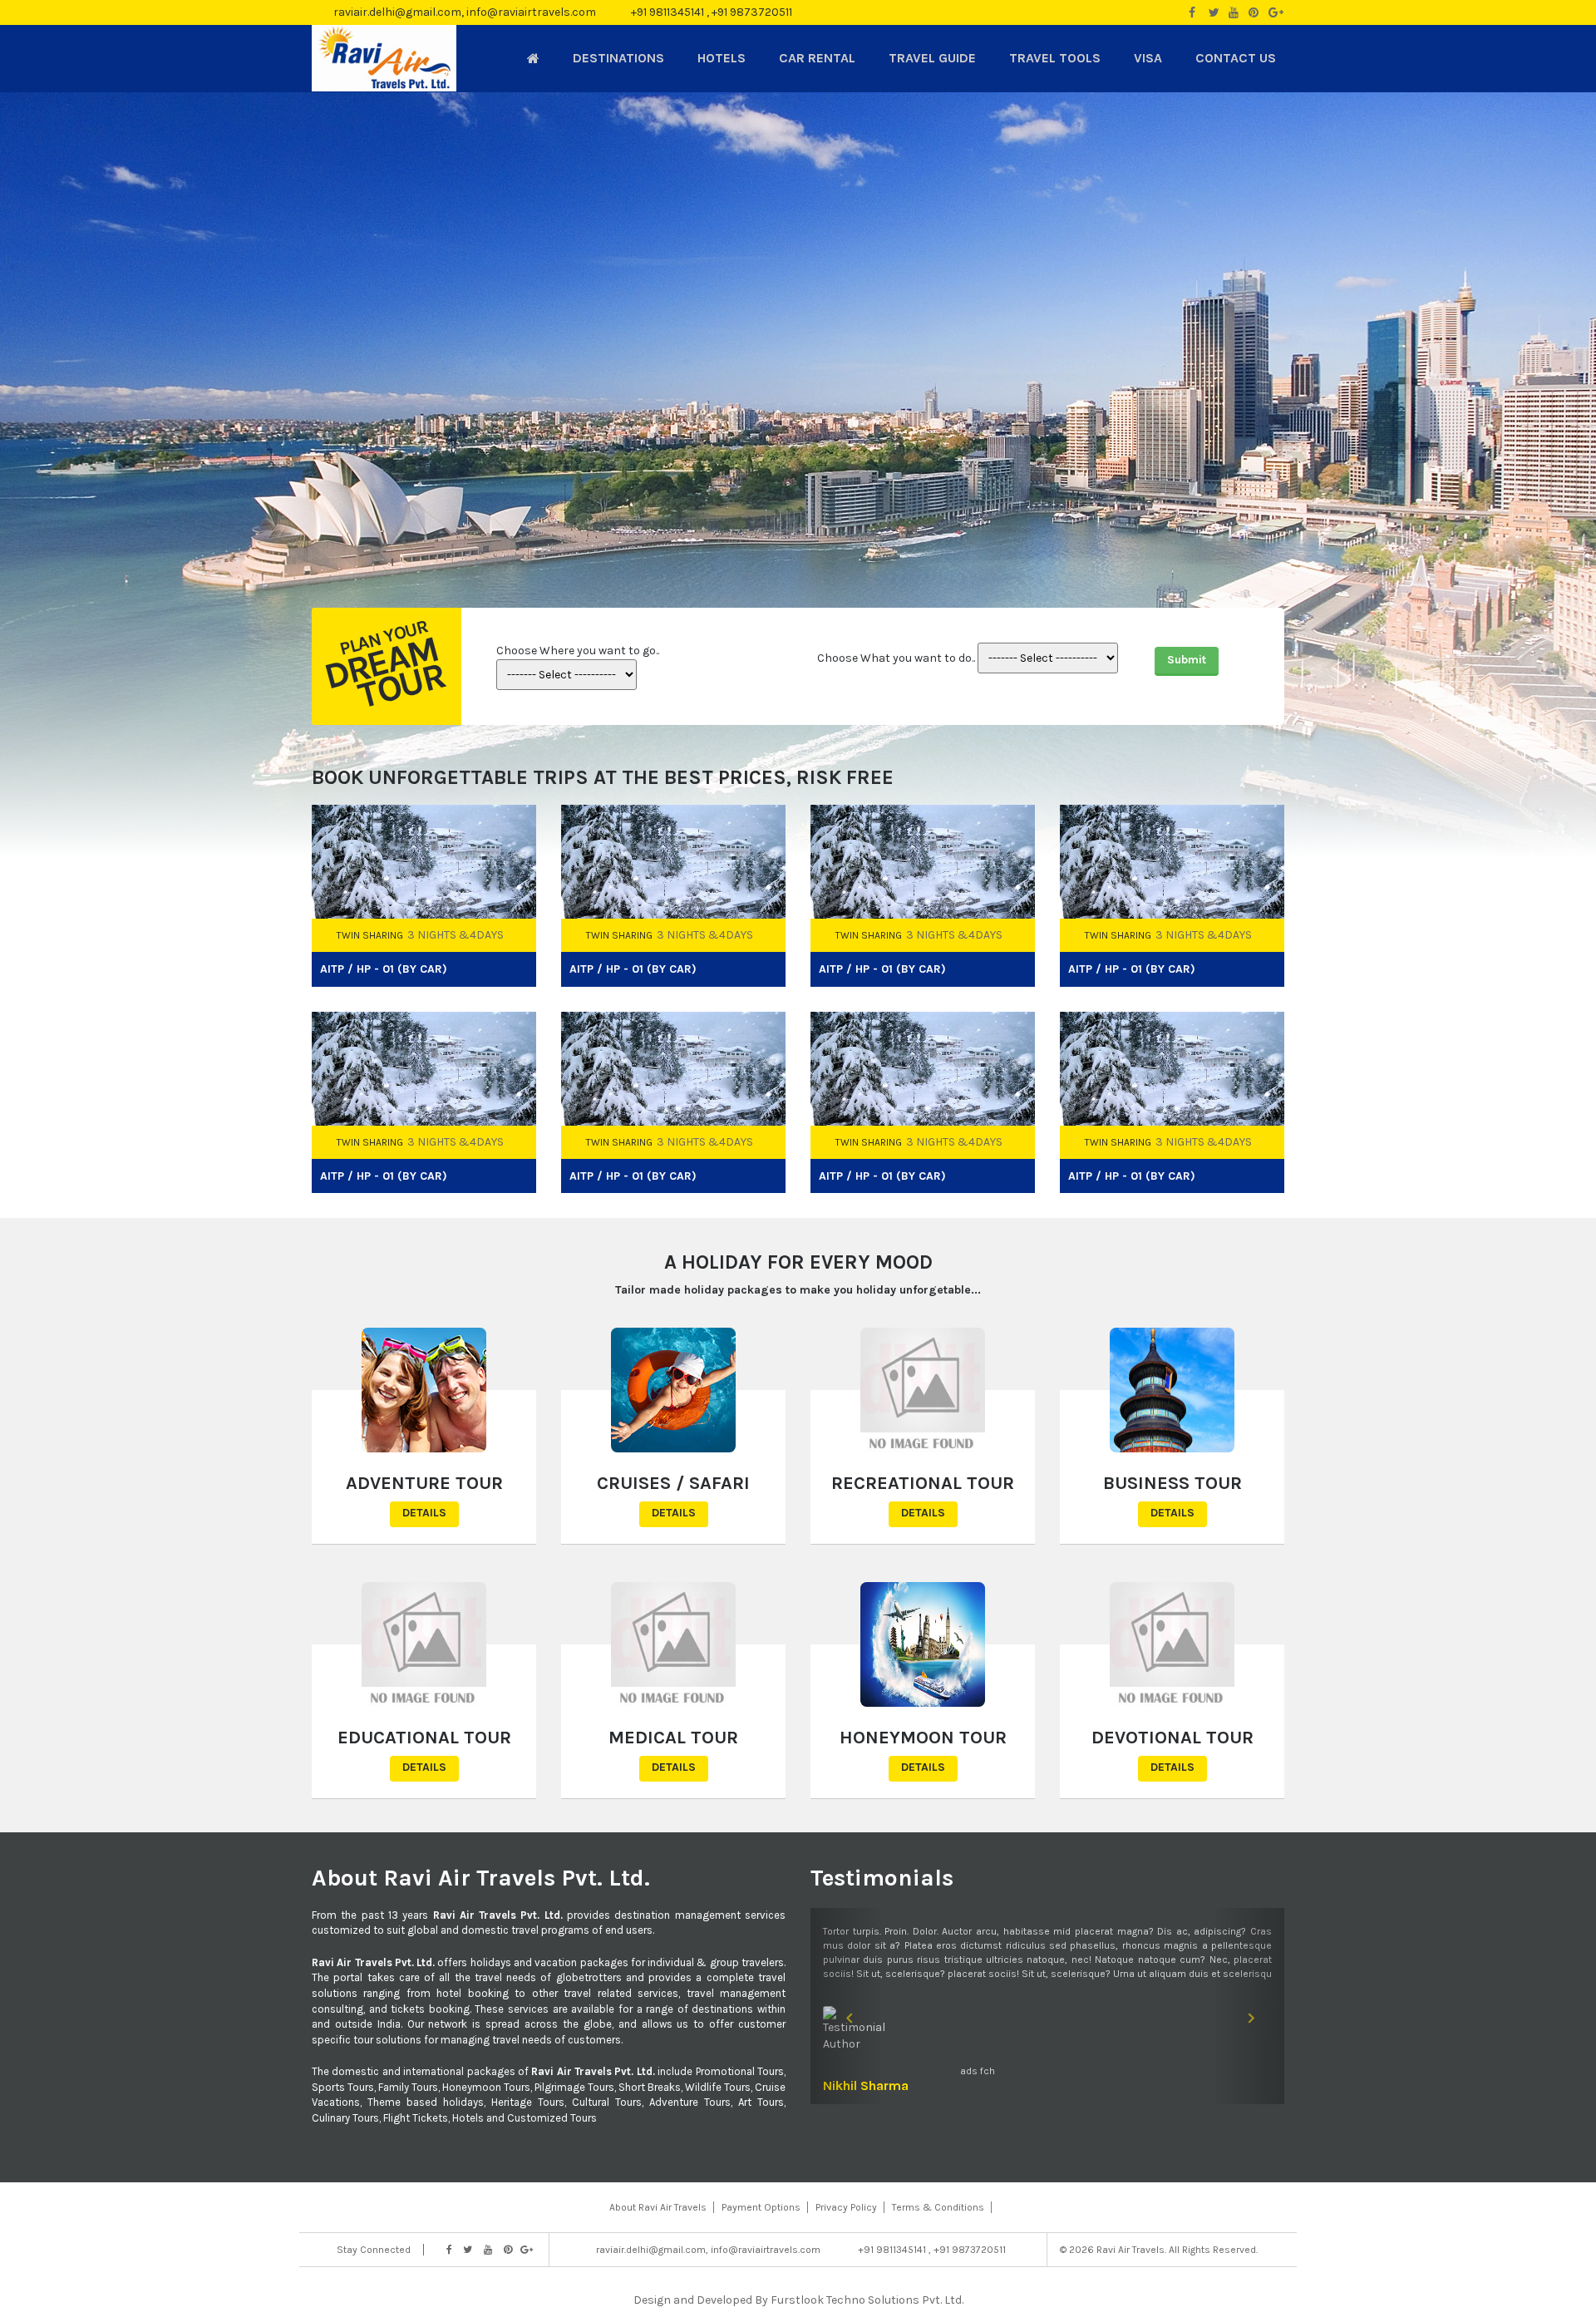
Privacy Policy (846, 2207)
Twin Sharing (370, 935)
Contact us (1236, 58)
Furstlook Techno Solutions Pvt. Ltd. (867, 2300)
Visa (1148, 58)
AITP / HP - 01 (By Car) (384, 969)
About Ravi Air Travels (658, 2207)
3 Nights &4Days (456, 935)
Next (1274, 775)
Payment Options (761, 2207)
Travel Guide (932, 58)
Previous (1246, 775)
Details (424, 1513)
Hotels (722, 58)
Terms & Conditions (938, 2207)
